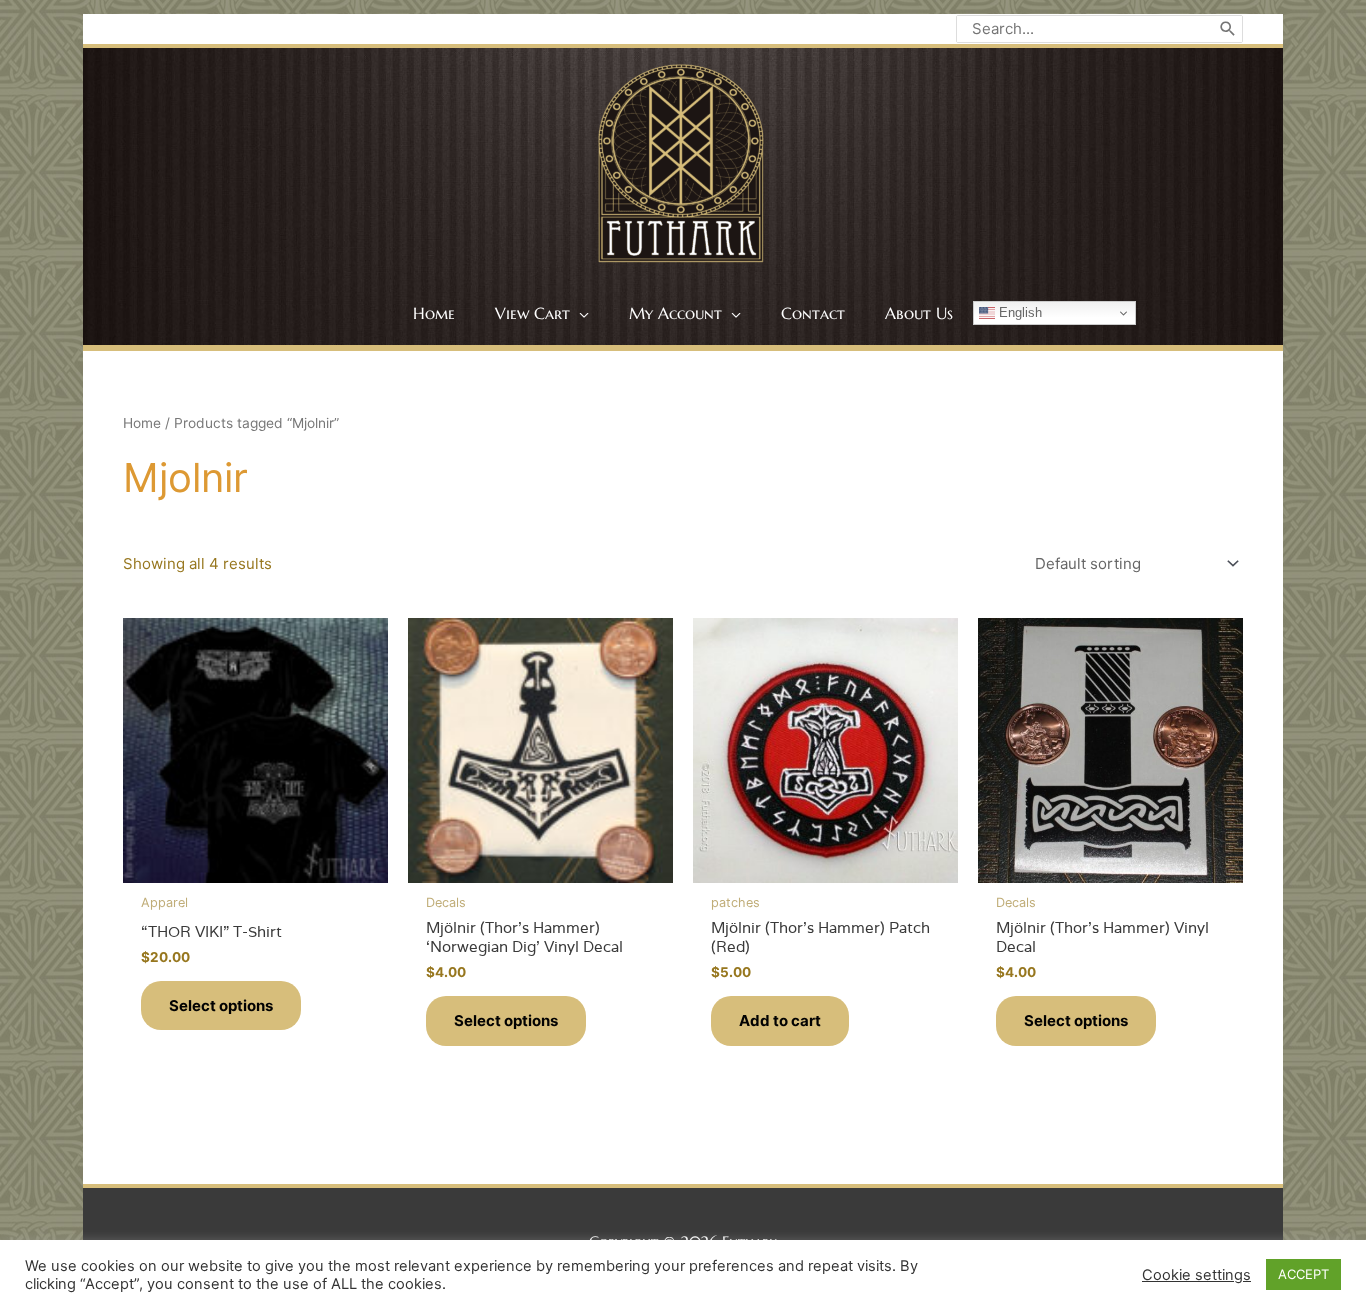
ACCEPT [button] (1303, 1274)
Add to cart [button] (780, 1020)
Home (142, 423)
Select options (221, 1005)
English (1018, 312)
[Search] (1228, 29)
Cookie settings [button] (1196, 1275)
